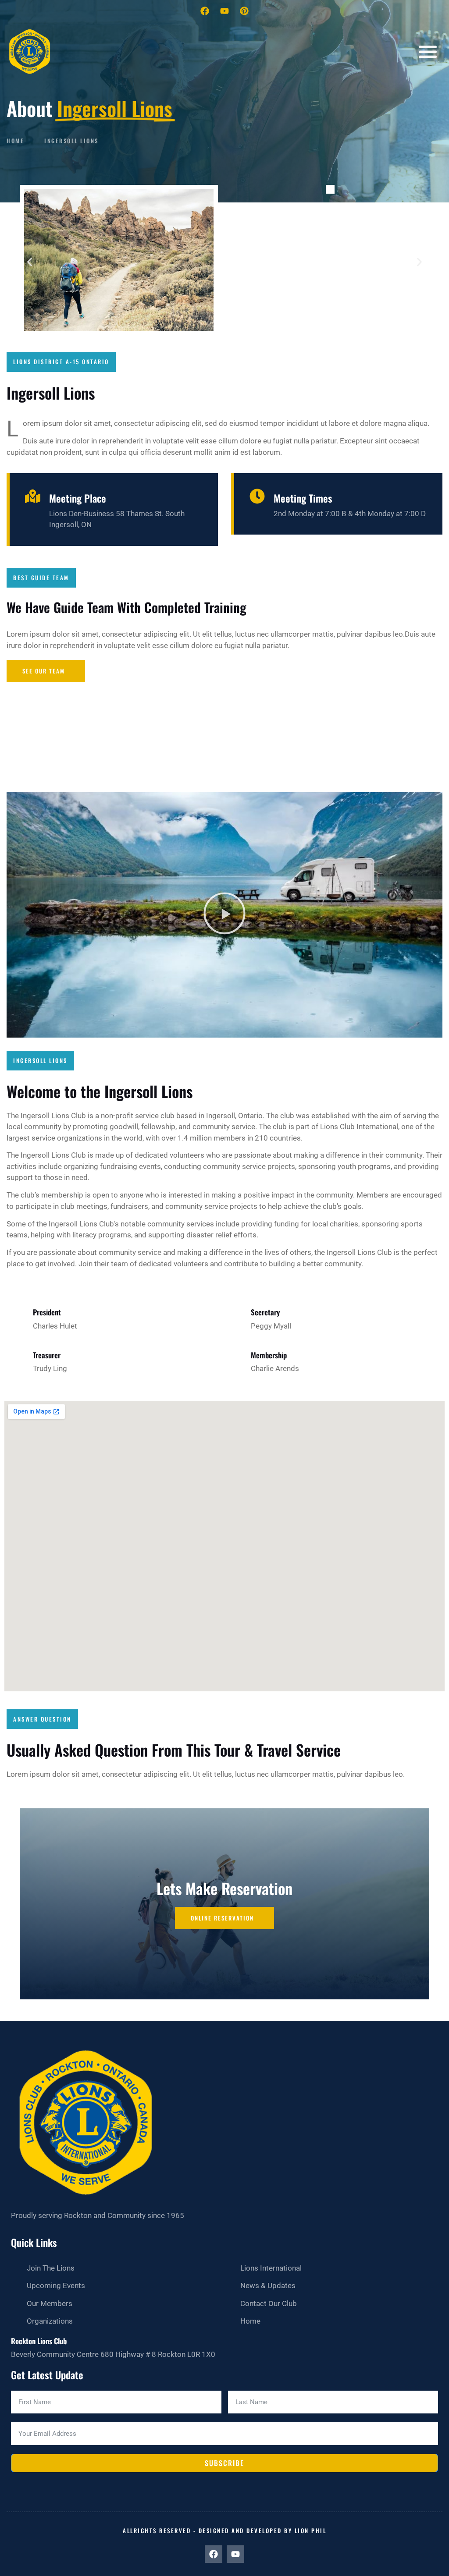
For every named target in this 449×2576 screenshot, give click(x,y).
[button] (428, 52)
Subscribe (224, 2463)
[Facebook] (205, 11)
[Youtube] (224, 11)
